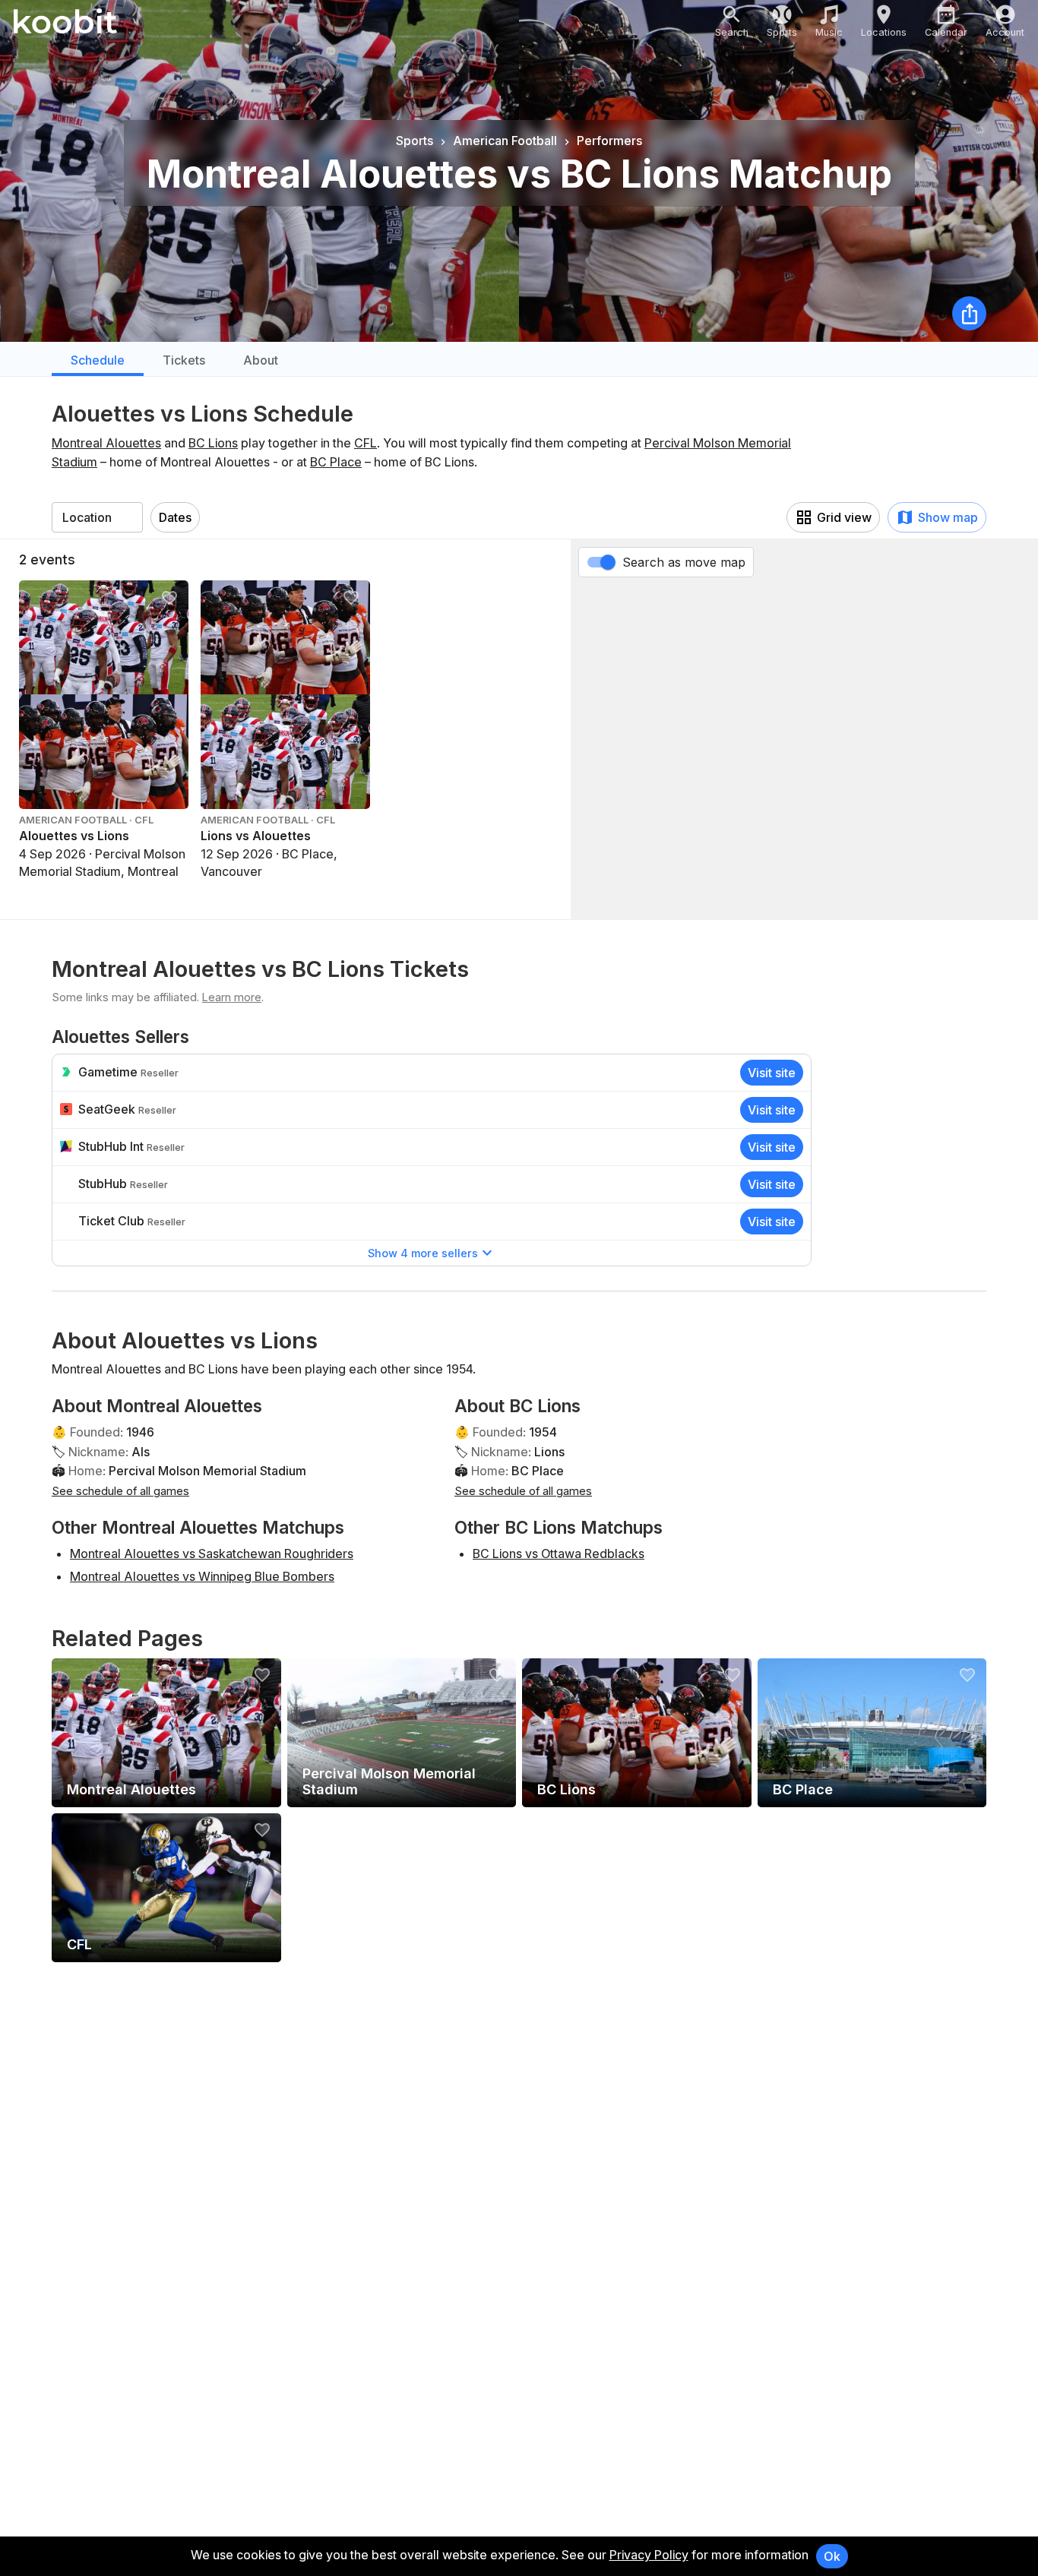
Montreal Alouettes (106, 443)
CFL (366, 443)
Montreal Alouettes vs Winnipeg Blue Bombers (202, 1576)
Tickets (184, 360)
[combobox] (97, 517)
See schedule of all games (120, 1491)
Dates (175, 517)
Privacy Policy (649, 2555)
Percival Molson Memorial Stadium (207, 1471)
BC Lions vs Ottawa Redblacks (559, 1554)
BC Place (336, 462)
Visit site (772, 1073)
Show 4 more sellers (423, 1253)
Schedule (98, 360)
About (261, 360)
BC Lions (213, 443)
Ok (832, 2556)
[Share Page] (969, 313)
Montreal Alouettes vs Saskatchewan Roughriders (212, 1554)
